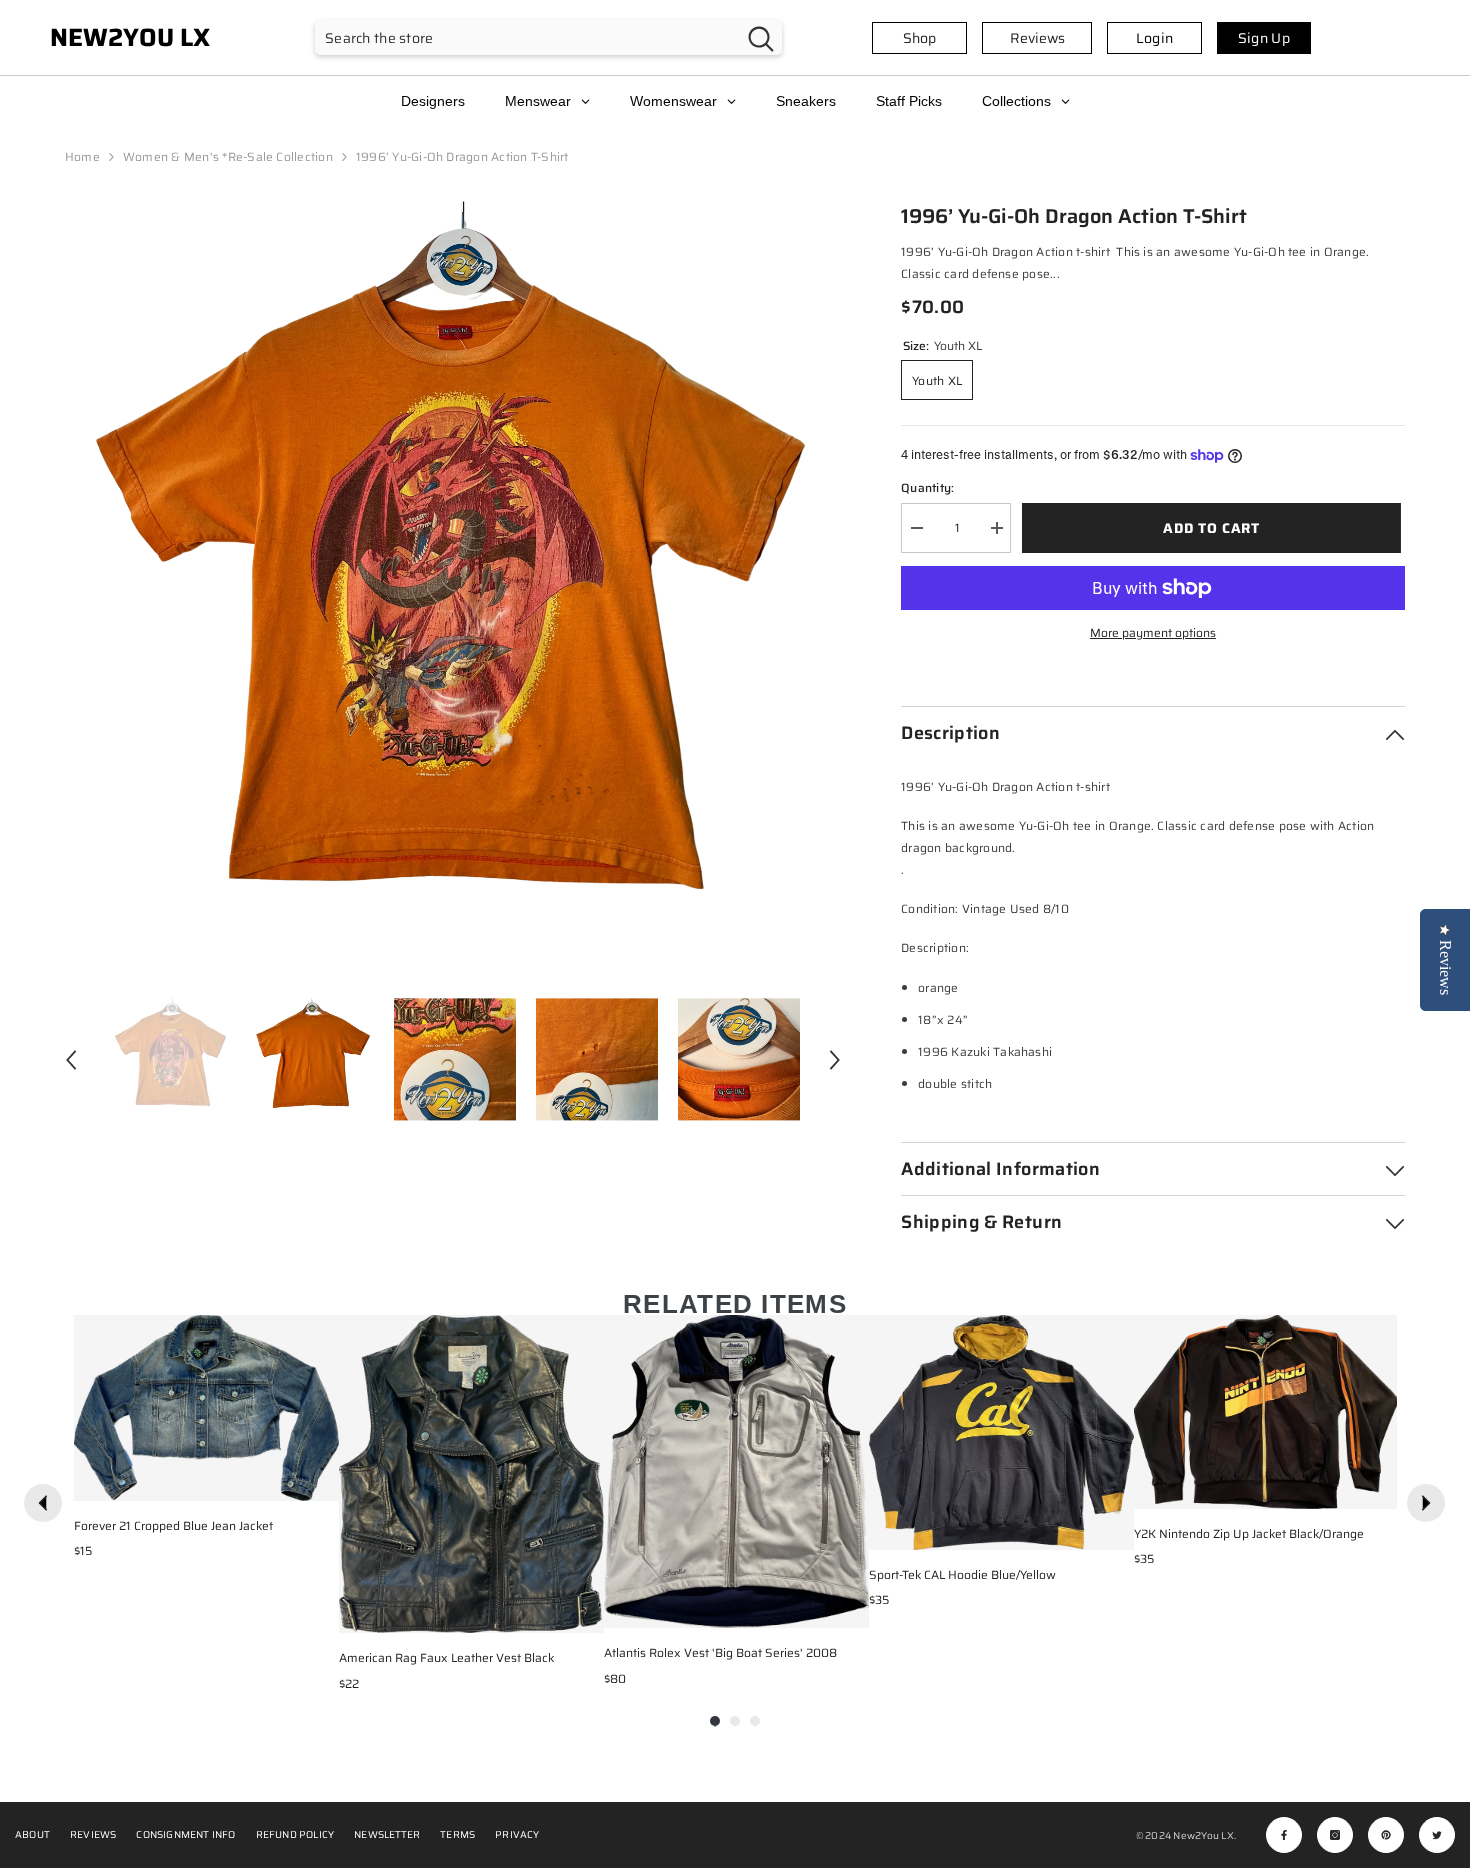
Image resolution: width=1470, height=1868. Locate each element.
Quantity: (927, 487)
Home (82, 156)
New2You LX (1203, 1835)
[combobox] (527, 37)
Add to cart (1215, 528)
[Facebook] (1284, 1835)
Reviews (1037, 38)
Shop (919, 38)
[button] (71, 1060)
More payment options (1153, 632)
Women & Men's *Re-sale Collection (228, 156)
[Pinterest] (1386, 1835)
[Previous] (43, 1503)
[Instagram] (1335, 1835)
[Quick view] (319, 1481)
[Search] (548, 37)
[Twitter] (1437, 1835)
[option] (453, 589)
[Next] (1426, 1503)
